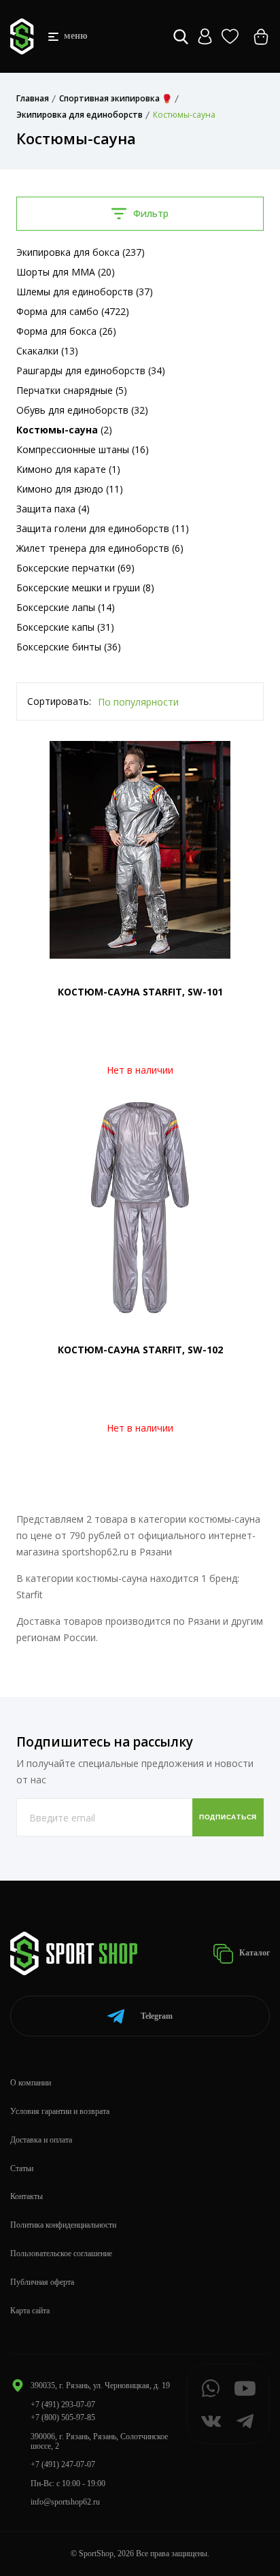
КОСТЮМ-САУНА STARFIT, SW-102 (140, 1350)
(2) (64, 430)
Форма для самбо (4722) (73, 311)
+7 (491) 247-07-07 (63, 2464)
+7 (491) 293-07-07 (63, 2405)
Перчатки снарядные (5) (72, 390)
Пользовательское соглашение (61, 2253)
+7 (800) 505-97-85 (63, 2417)
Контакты (27, 2196)
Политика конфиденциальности (63, 2225)
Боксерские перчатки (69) (75, 568)
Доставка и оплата (41, 2140)
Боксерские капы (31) (65, 627)
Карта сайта (30, 2311)
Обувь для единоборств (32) (82, 410)
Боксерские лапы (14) (66, 607)
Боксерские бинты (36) (69, 647)
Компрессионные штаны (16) (83, 449)
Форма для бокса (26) (66, 331)
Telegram (157, 2016)
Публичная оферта (42, 2282)
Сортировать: (59, 701)
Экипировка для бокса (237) (81, 252)
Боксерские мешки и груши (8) (85, 588)
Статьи (22, 2168)
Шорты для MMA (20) (66, 272)
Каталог (253, 1953)
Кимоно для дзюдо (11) (70, 489)
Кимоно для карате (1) (68, 469)
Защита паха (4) (53, 509)
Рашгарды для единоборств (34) (91, 370)
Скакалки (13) (47, 351)
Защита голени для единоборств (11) (103, 528)
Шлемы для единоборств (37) (85, 292)
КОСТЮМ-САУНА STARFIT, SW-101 (140, 992)
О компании (31, 2083)
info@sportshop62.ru (65, 2502)
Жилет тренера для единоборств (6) (100, 548)
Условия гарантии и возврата (60, 2111)
